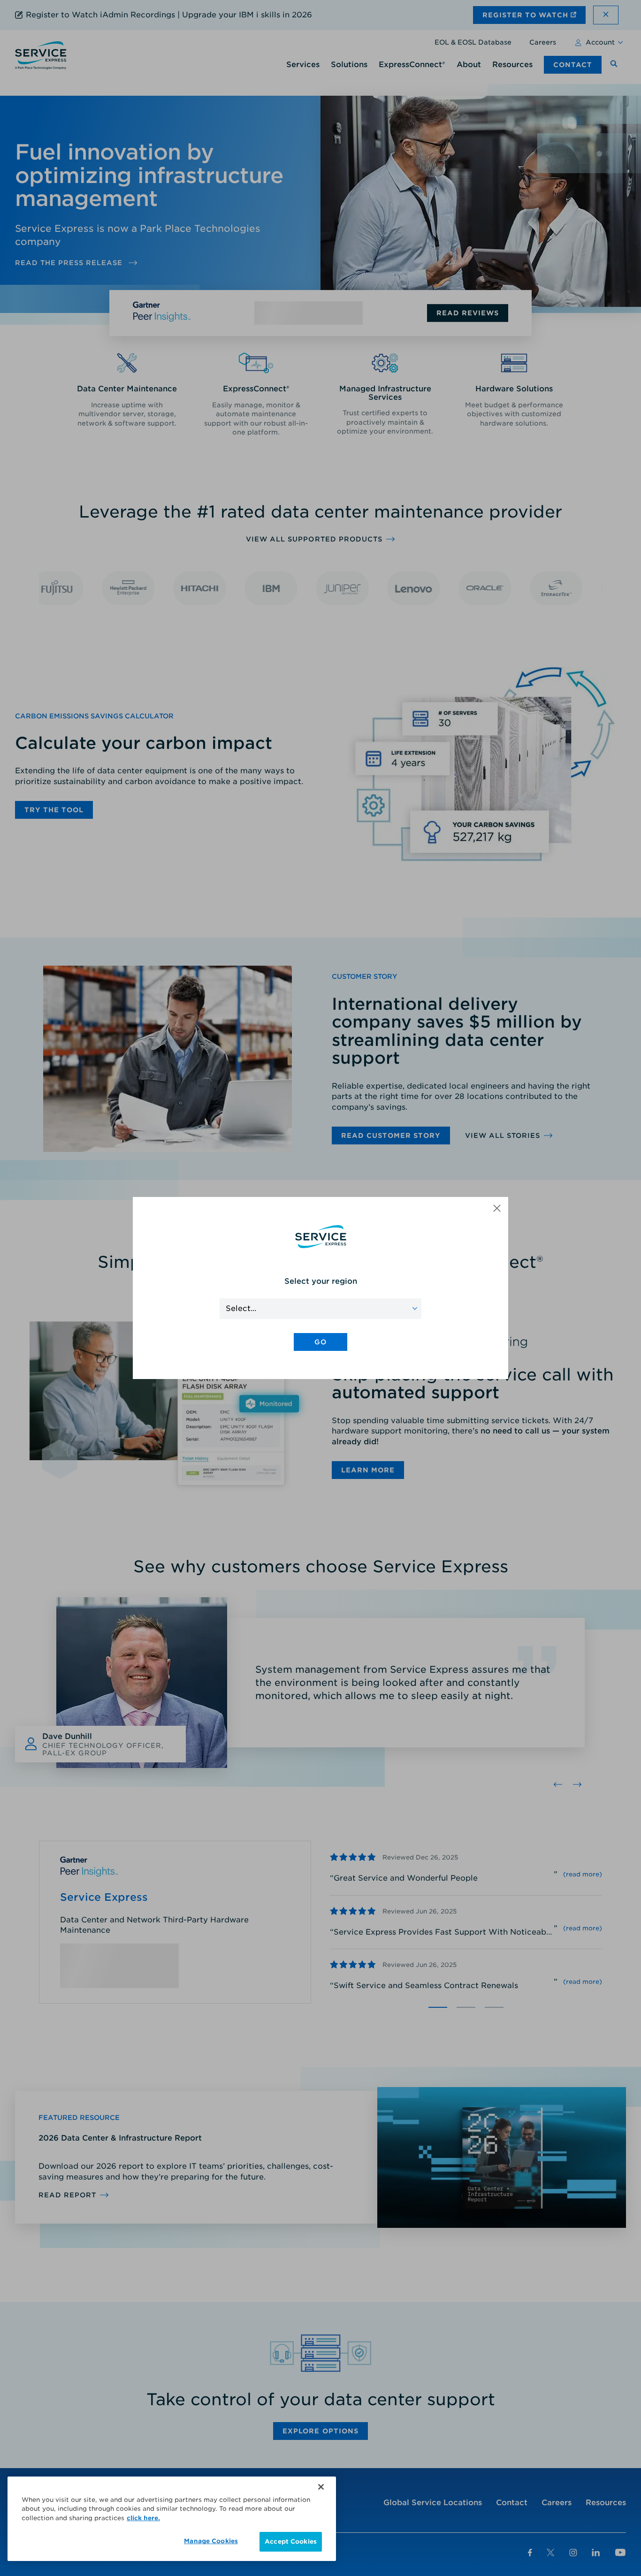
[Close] (321, 2487)
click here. (143, 2518)
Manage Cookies (211, 2541)
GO (320, 1342)
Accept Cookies (291, 2542)
